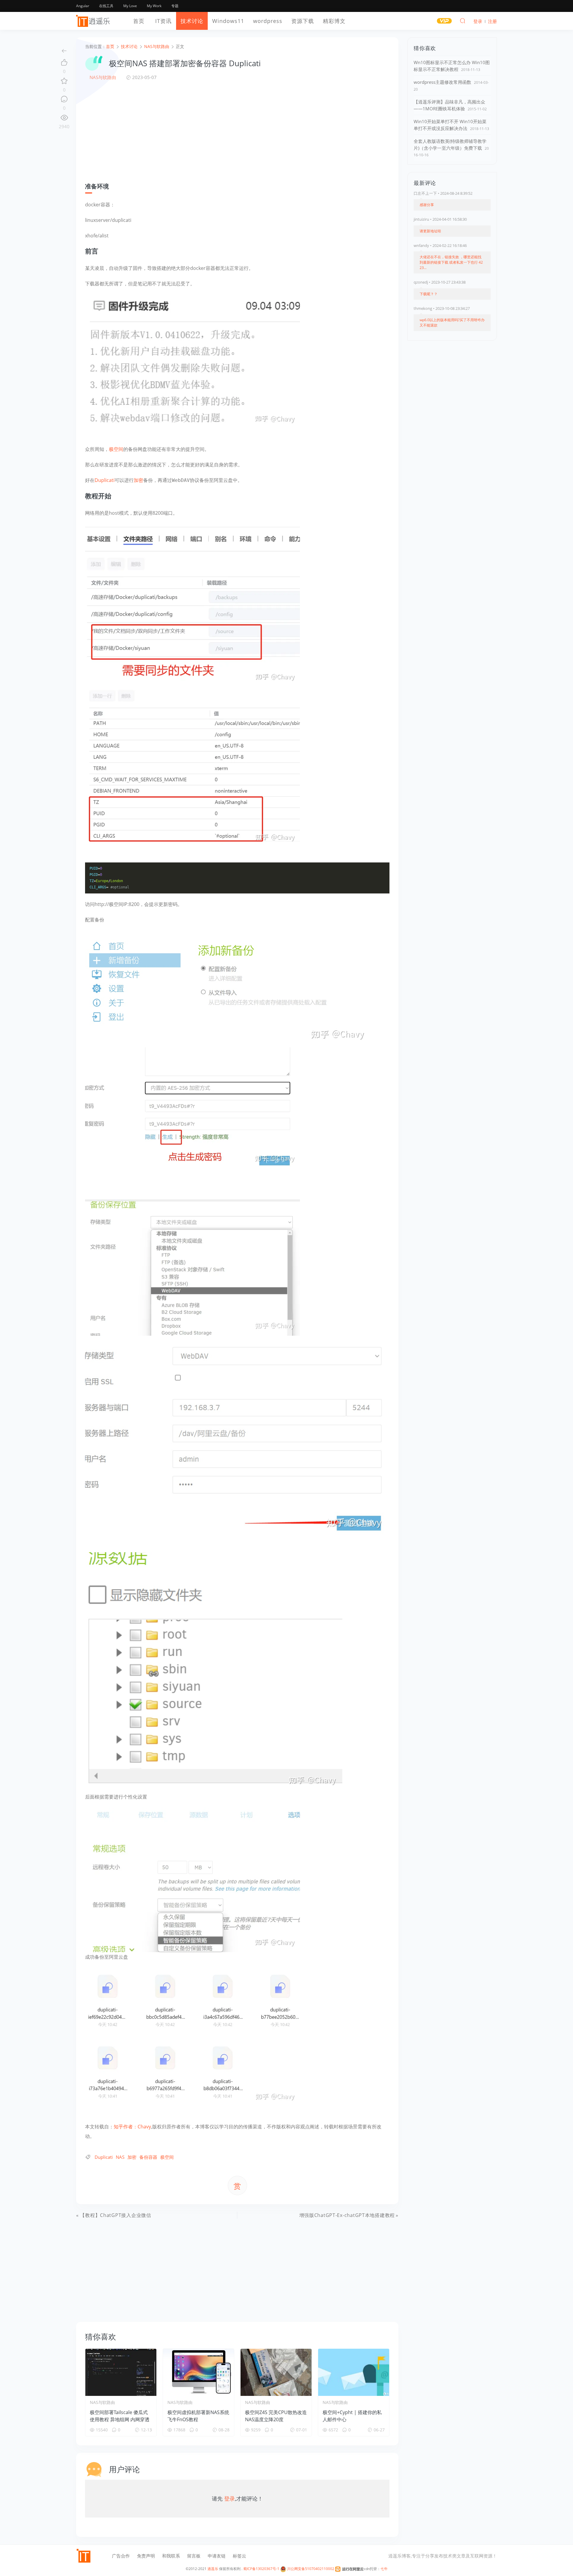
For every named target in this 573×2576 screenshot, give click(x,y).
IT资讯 (163, 21)
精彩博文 (334, 21)
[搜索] (463, 21)
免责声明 (146, 2556)
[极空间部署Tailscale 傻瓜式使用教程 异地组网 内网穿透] (121, 2372)
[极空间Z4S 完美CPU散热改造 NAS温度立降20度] (276, 2372)
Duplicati (105, 480)
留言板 (194, 2556)
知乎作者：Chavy (132, 2127)
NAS (120, 2157)
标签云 (239, 2556)
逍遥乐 (213, 2569)
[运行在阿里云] (349, 2569)
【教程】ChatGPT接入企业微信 (115, 2215)
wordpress (268, 21)
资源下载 (303, 21)
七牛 (384, 2569)
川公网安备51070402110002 (310, 2569)
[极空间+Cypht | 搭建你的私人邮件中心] (354, 2372)
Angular (83, 6)
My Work (154, 6)
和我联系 (171, 2556)
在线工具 (106, 6)
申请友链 (217, 2556)
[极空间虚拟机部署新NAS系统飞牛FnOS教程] (198, 2372)
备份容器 (148, 2157)
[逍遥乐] (94, 21)
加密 (138, 480)
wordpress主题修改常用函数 (442, 82)
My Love (130, 6)
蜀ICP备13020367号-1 (261, 2569)
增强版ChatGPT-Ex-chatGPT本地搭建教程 (347, 2215)
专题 (175, 6)
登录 (229, 2498)
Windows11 (228, 21)
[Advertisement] (237, 132)
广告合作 (121, 2556)
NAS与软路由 (103, 77)
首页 (139, 21)
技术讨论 (192, 21)
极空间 (116, 449)
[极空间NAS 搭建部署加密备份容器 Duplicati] (192, 361)
